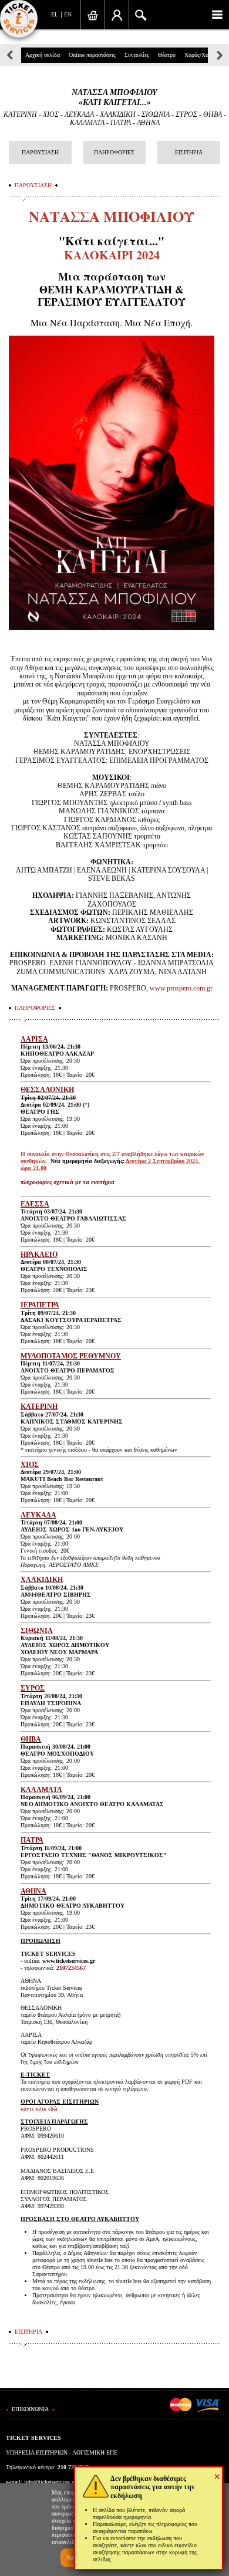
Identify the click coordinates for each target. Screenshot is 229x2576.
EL (55, 14)
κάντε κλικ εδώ (39, 2109)
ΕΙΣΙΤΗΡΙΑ (189, 152)
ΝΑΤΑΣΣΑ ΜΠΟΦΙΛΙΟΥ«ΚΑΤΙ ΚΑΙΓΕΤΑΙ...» (114, 97)
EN (68, 14)
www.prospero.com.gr (181, 988)
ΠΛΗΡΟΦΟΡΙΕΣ (114, 152)
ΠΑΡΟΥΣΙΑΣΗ (40, 152)
